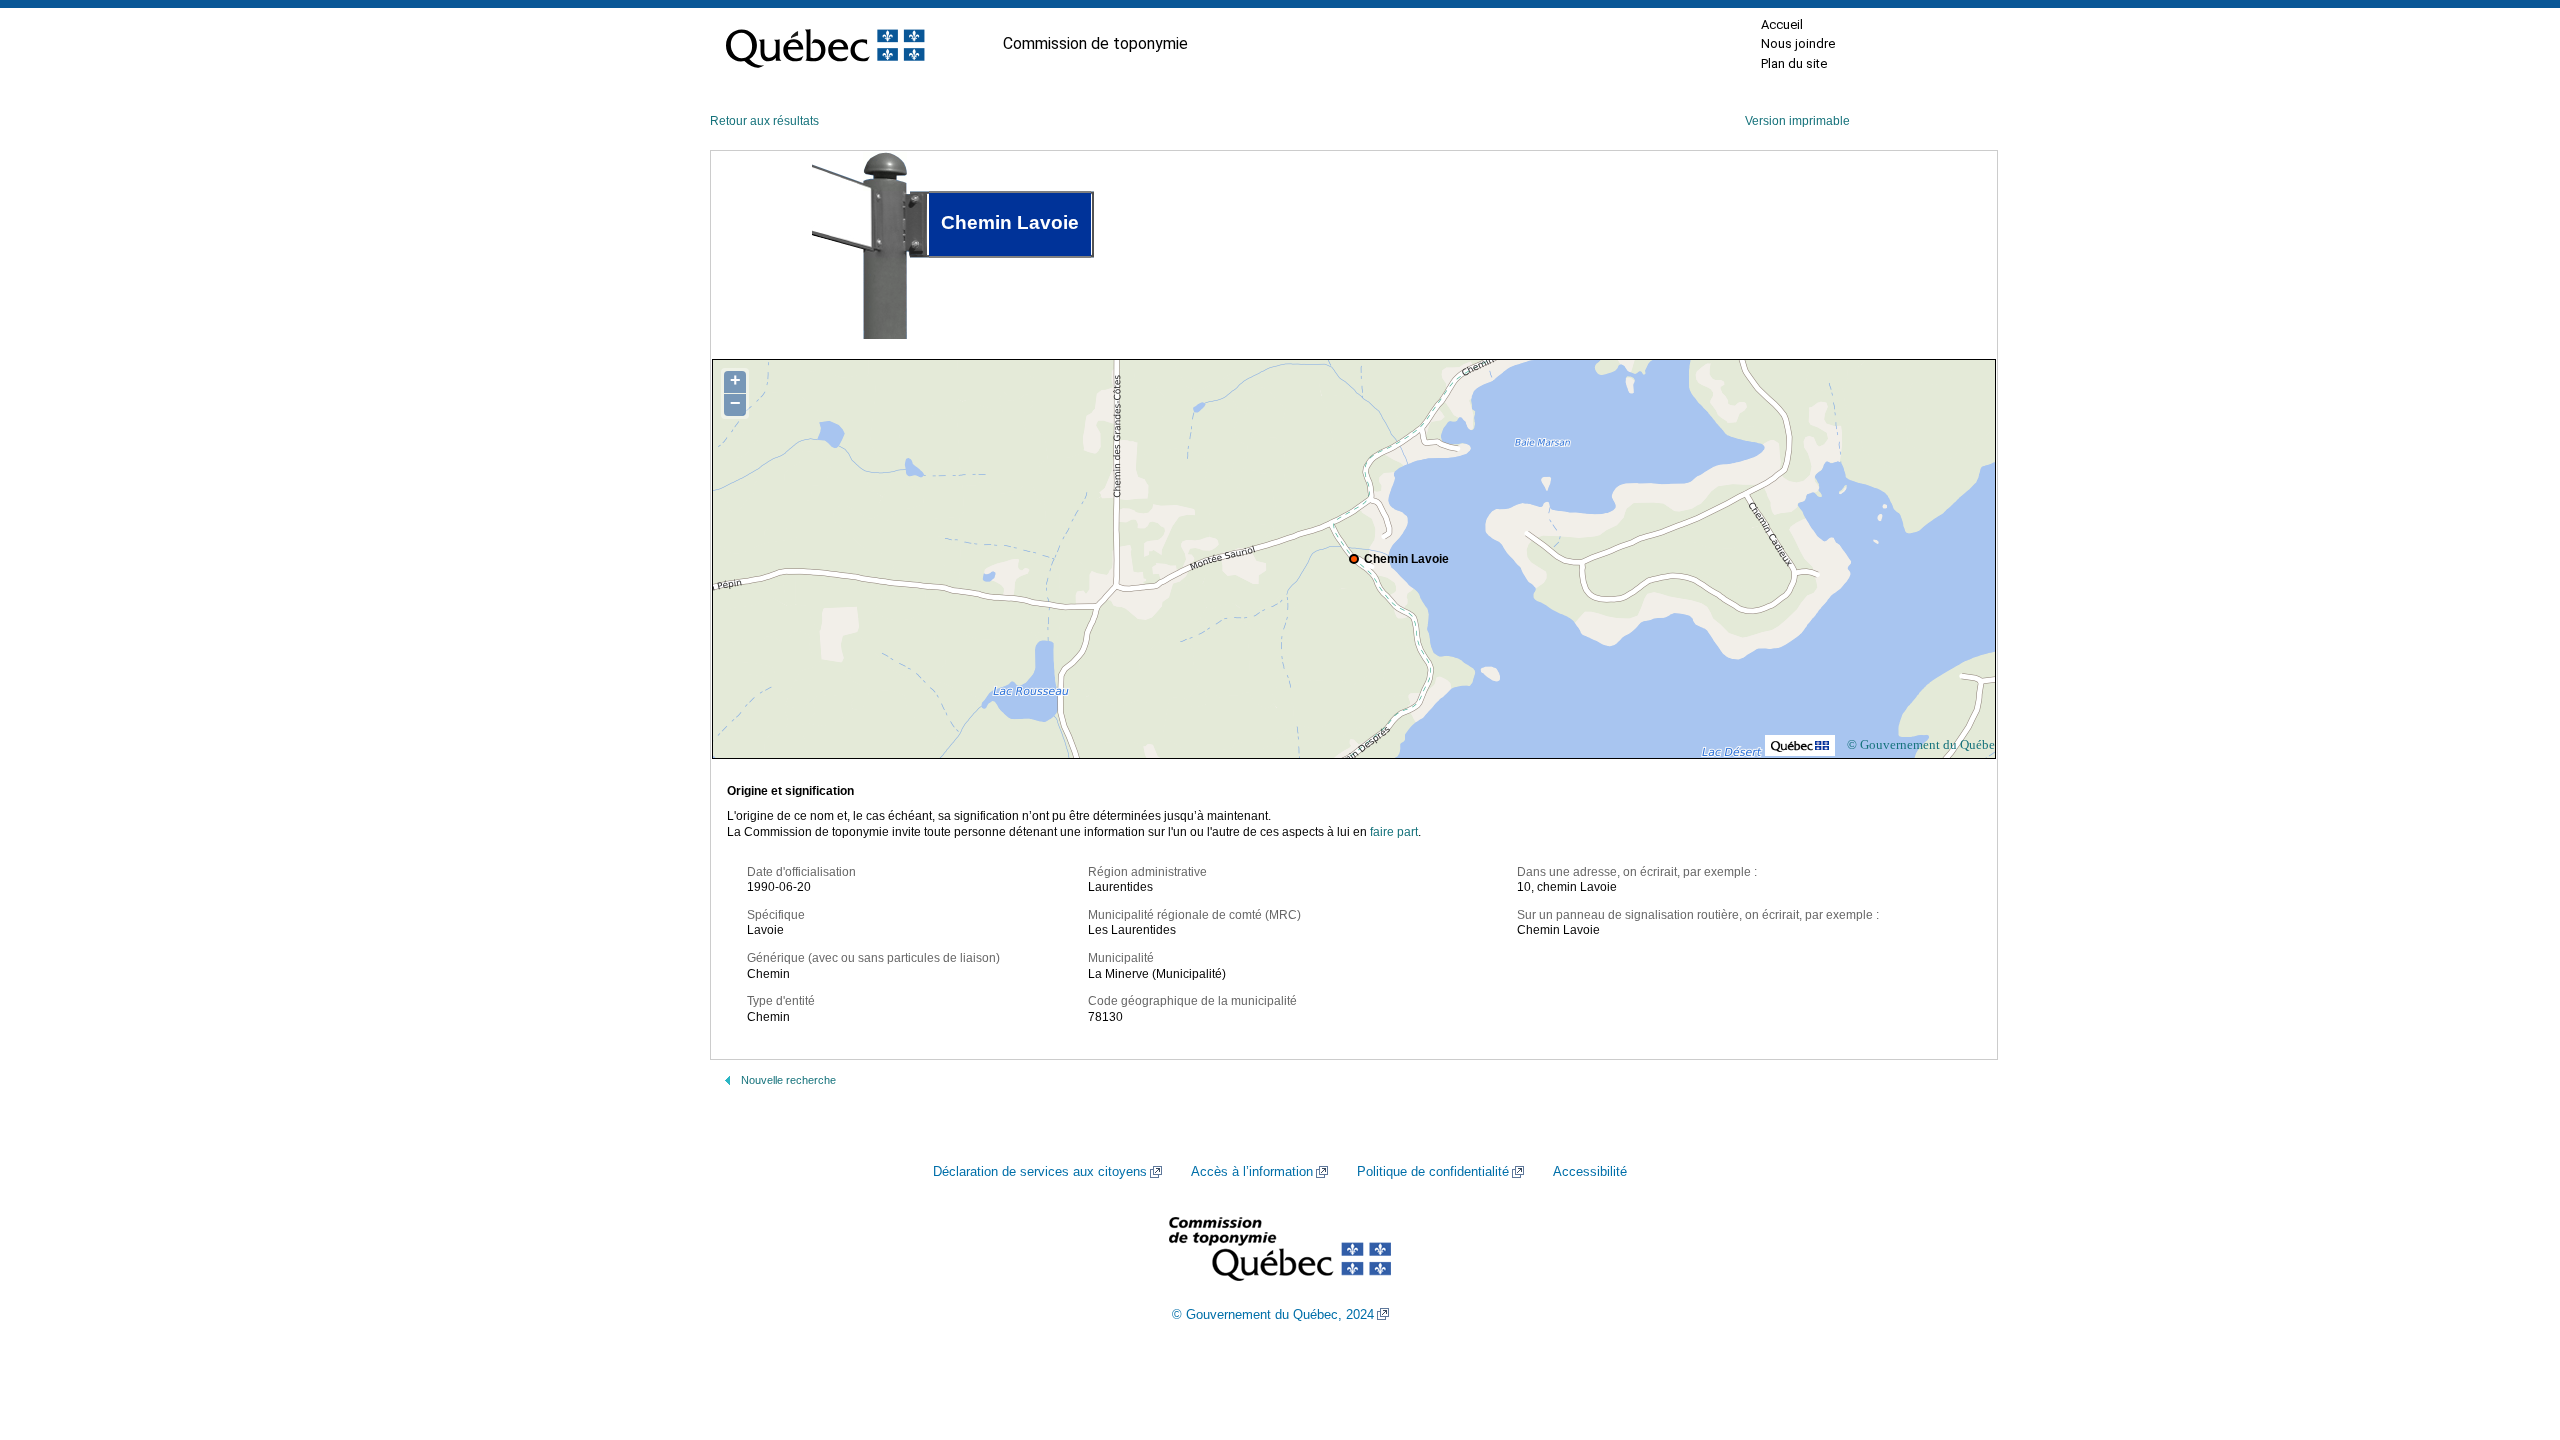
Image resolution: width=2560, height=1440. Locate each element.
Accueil (1782, 24)
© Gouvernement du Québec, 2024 (1273, 1315)
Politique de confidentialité (1433, 1172)
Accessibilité (1590, 1172)
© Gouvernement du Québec (1924, 744)
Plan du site (1794, 63)
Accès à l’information (1252, 1172)
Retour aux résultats (764, 121)
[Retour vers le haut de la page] (2510, 1330)
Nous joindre (1798, 43)
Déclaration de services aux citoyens (1040, 1172)
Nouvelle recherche (788, 1080)
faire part (1394, 832)
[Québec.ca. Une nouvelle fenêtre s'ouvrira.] (825, 44)
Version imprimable (1797, 121)
